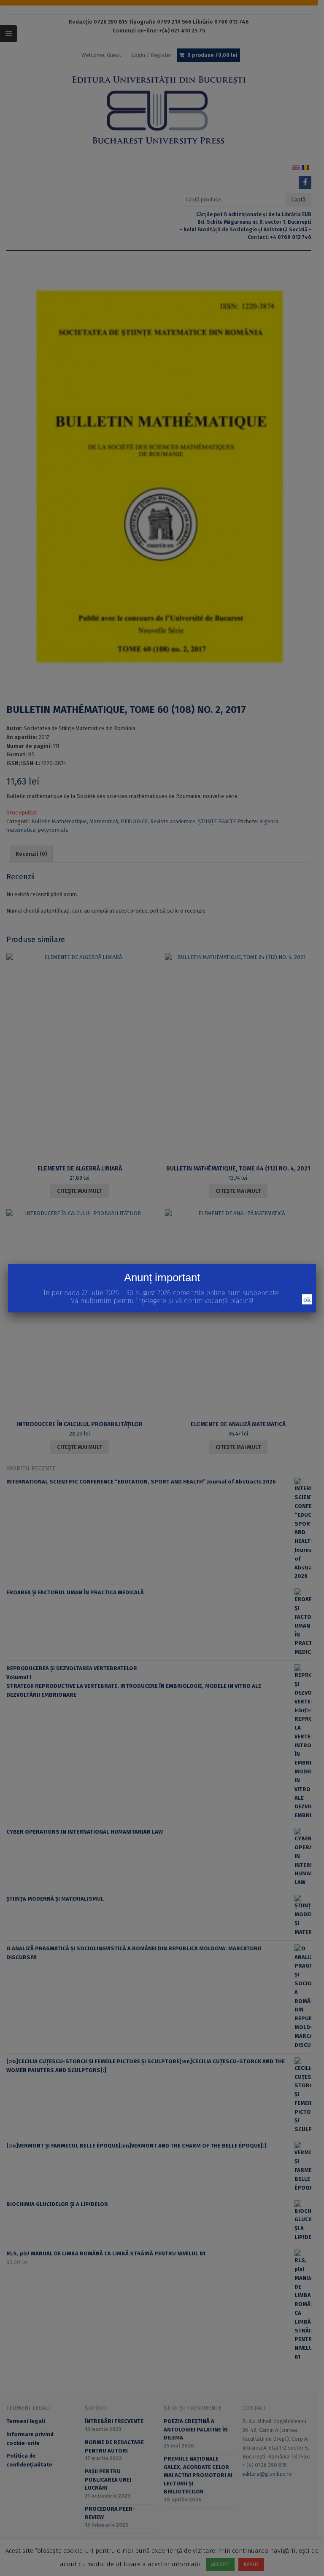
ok (307, 1299)
